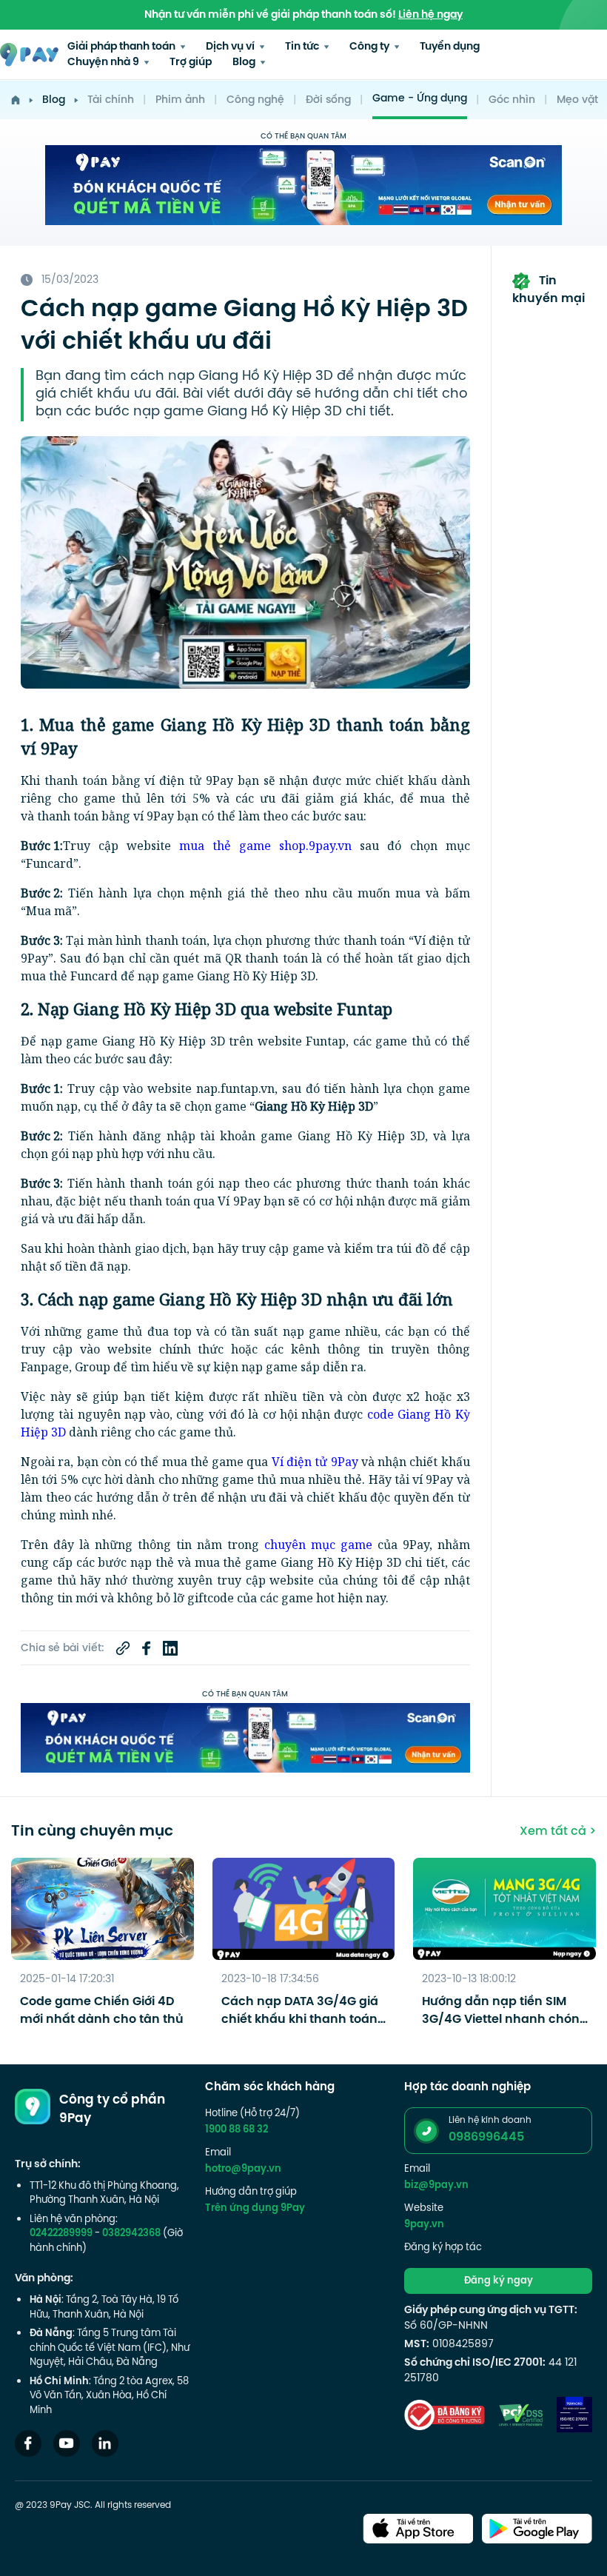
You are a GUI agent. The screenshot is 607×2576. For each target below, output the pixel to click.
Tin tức (303, 47)
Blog (245, 63)
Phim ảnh (180, 100)
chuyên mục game (318, 1545)
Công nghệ (255, 100)
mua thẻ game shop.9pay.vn (265, 846)
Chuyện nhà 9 (104, 63)
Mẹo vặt (577, 100)
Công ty (370, 47)
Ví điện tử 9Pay (315, 1462)
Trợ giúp (191, 63)
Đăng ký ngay (499, 2281)
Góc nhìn (512, 100)
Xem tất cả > (558, 1832)
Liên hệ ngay (430, 15)
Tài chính (111, 100)
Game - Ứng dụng (420, 99)
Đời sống (328, 100)
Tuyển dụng (450, 47)
